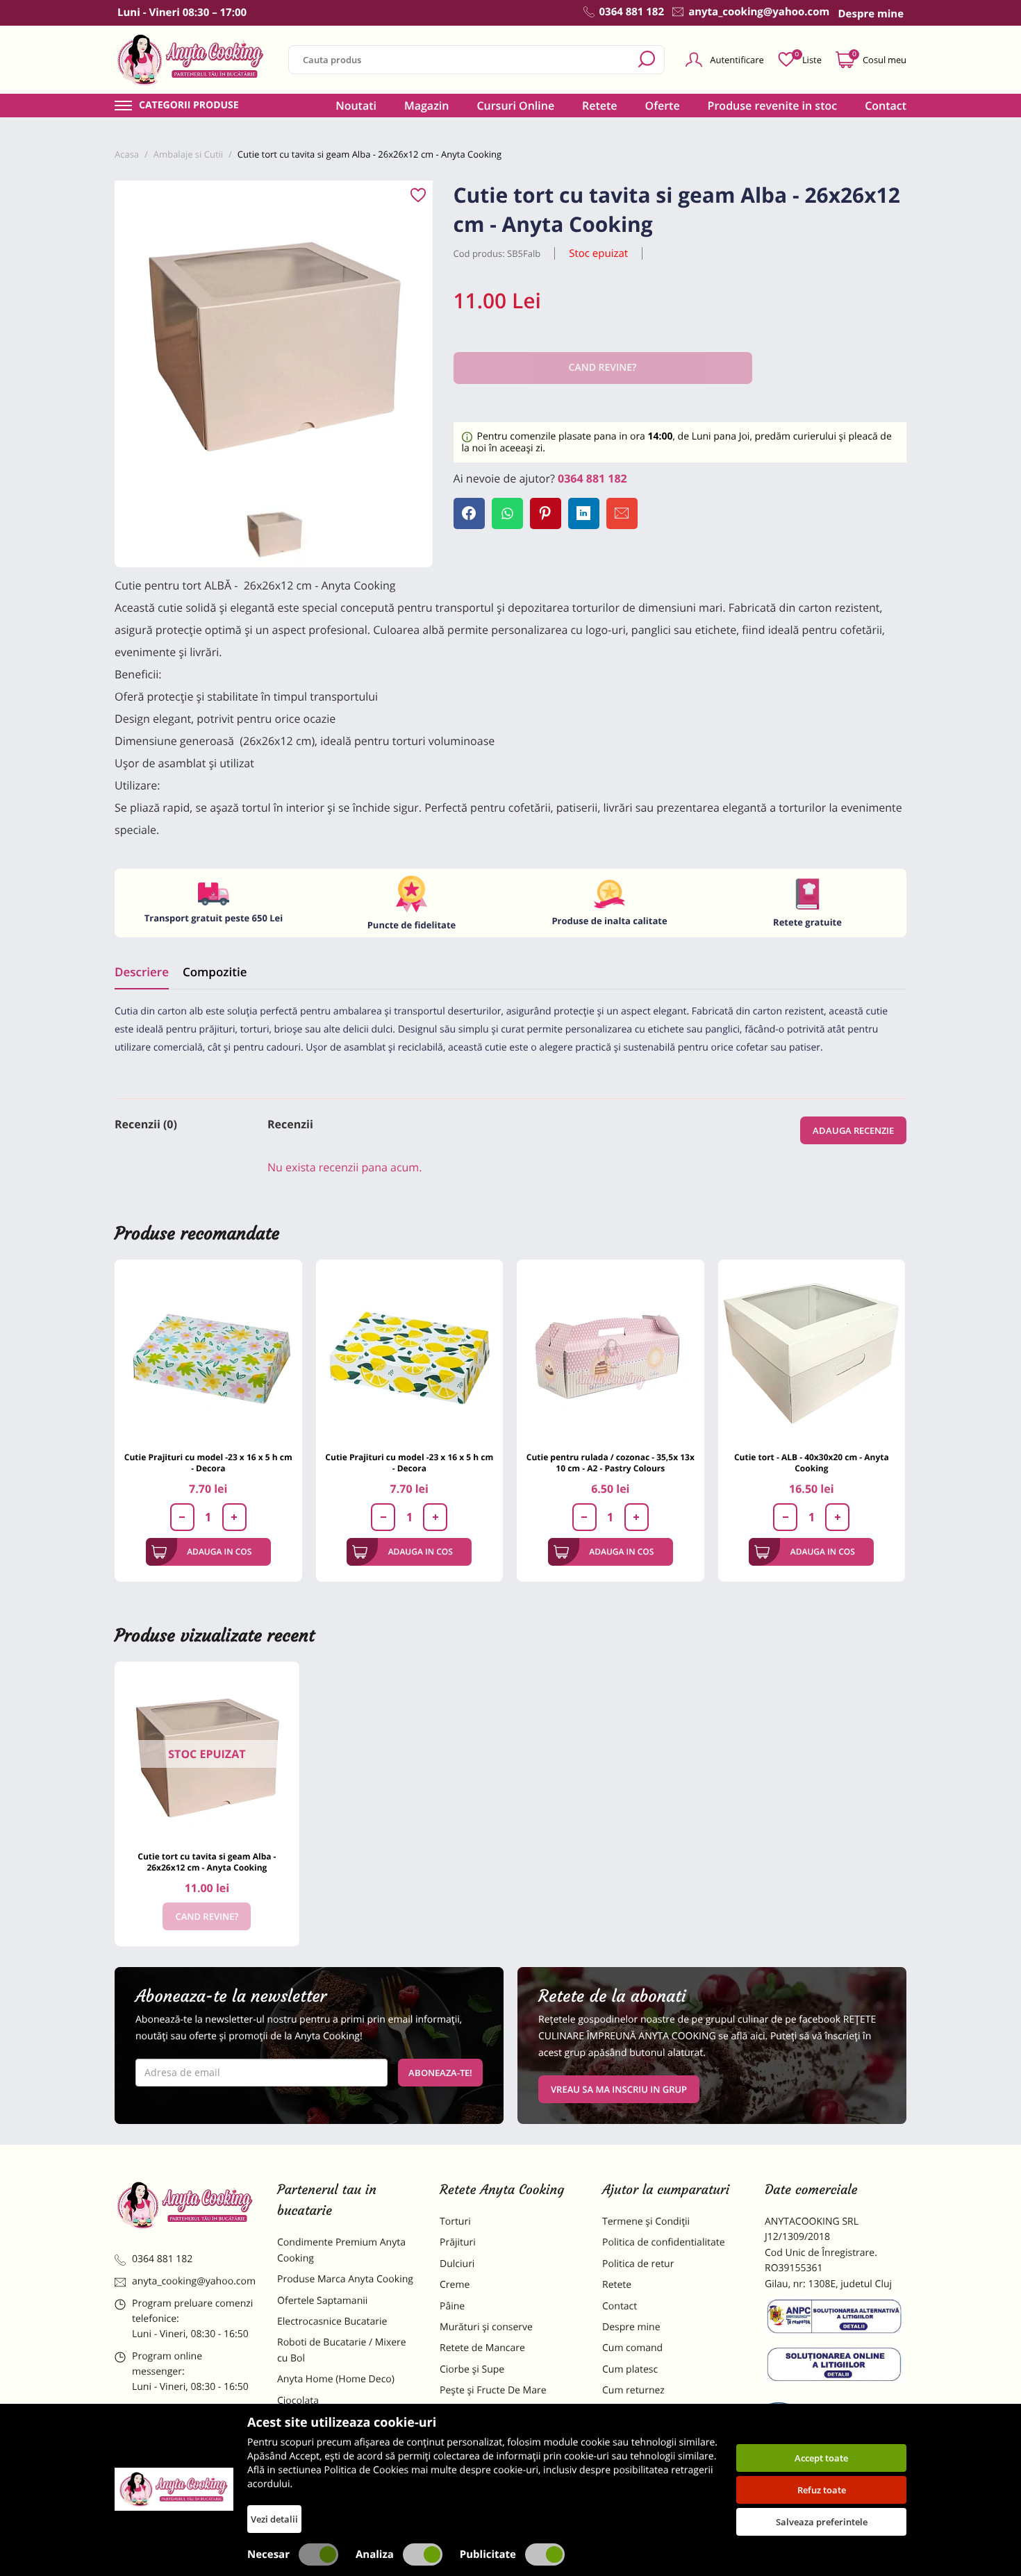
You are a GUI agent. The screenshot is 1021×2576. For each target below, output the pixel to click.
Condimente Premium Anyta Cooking (341, 2250)
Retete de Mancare (482, 2348)
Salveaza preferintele (822, 2522)
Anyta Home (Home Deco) (336, 2379)
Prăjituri (458, 2242)
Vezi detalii (274, 2519)
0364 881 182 (592, 478)
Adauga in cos (219, 1552)
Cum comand (632, 2348)
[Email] (622, 513)
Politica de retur (638, 2264)
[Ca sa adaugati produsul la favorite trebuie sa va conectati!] (418, 196)
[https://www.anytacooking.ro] (191, 60)
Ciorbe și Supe (472, 2369)
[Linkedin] (584, 513)
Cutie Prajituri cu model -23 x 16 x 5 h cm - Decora (208, 1463)
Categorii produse (189, 106)
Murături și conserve (486, 2327)
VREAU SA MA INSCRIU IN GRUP (619, 2089)
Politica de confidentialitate (664, 2242)
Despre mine (631, 2327)
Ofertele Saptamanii (322, 2301)
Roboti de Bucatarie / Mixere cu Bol (342, 2350)
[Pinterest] (546, 513)
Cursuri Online (515, 106)
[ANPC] (836, 2319)
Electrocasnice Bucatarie (332, 2322)
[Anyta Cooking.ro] (174, 2489)
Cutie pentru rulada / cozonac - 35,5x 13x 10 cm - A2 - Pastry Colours (611, 1463)
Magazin (427, 106)
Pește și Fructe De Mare (493, 2390)
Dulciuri (457, 2264)
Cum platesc (630, 2369)
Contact (886, 106)
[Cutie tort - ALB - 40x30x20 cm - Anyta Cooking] (812, 1353)
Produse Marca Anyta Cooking (345, 2279)
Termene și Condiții (646, 2222)
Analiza (375, 2554)
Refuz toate (822, 2490)
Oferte (663, 106)
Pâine (452, 2306)
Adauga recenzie (853, 1130)
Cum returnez (633, 2390)
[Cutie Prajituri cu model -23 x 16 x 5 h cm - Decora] (208, 1353)
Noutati (356, 106)
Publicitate (488, 2554)
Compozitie (215, 972)
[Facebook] (469, 513)
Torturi (455, 2222)
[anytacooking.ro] (185, 2205)
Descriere (142, 972)
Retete (599, 106)
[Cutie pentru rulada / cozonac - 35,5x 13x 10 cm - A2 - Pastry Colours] (611, 1353)
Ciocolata (298, 2401)
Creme (455, 2285)
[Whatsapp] (507, 513)
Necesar (268, 2554)
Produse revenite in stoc (773, 106)
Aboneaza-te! (440, 2073)
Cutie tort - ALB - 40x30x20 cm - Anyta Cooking (812, 1463)
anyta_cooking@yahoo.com (194, 2281)
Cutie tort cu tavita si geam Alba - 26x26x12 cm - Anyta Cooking (207, 1862)
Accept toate (821, 2458)
